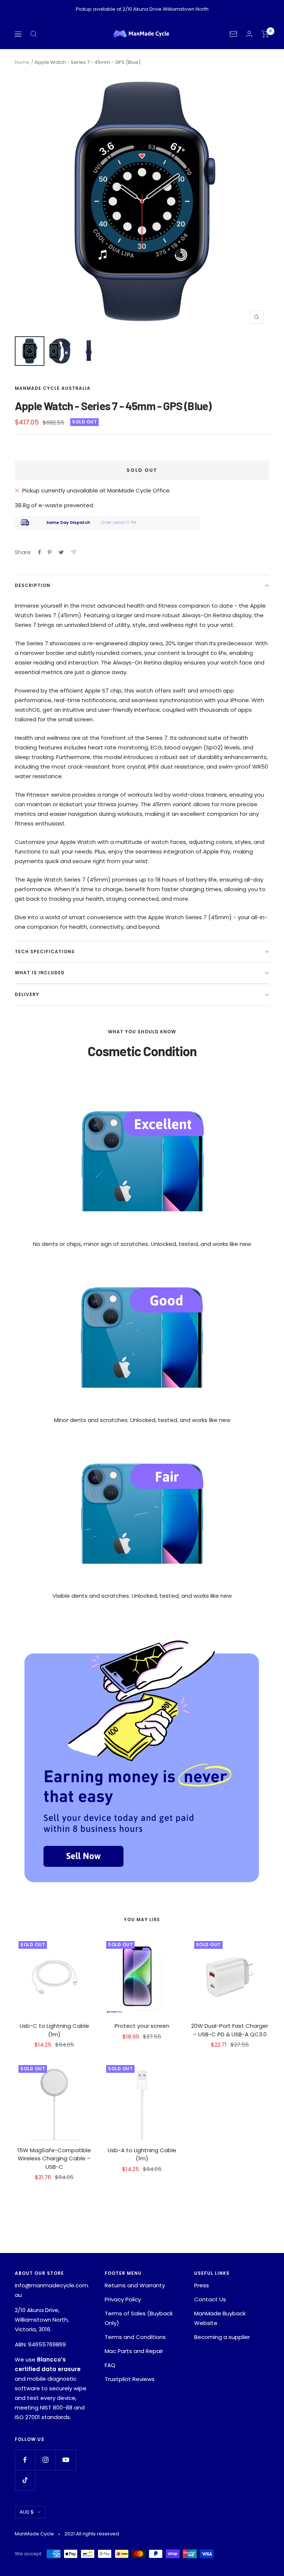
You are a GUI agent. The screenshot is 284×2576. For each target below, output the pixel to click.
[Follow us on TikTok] (25, 2480)
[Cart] (265, 34)
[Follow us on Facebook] (25, 2460)
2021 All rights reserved (92, 2534)
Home (22, 62)
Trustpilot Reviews (130, 2379)
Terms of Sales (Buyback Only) (139, 2318)
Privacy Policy (123, 2299)
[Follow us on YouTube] (66, 2460)
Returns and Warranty (135, 2285)
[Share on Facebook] (40, 552)
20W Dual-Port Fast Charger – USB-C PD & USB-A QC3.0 (230, 2030)
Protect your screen (142, 2026)
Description (33, 585)
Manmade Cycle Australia (53, 388)
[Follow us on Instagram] (45, 2460)
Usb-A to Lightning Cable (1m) (142, 2154)
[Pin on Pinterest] (50, 552)
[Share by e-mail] (73, 552)
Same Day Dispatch (68, 522)
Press (202, 2285)
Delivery (27, 994)
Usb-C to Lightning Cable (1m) (54, 2030)
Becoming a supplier (222, 2337)
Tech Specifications (45, 952)
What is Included (40, 973)
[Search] (34, 34)
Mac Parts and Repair (134, 2351)
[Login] (249, 34)
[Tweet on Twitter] (61, 552)
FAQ (110, 2365)
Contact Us (210, 2299)
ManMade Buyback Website (220, 2318)
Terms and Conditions (135, 2337)
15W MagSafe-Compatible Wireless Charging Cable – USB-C (54, 2158)
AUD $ (27, 2512)
